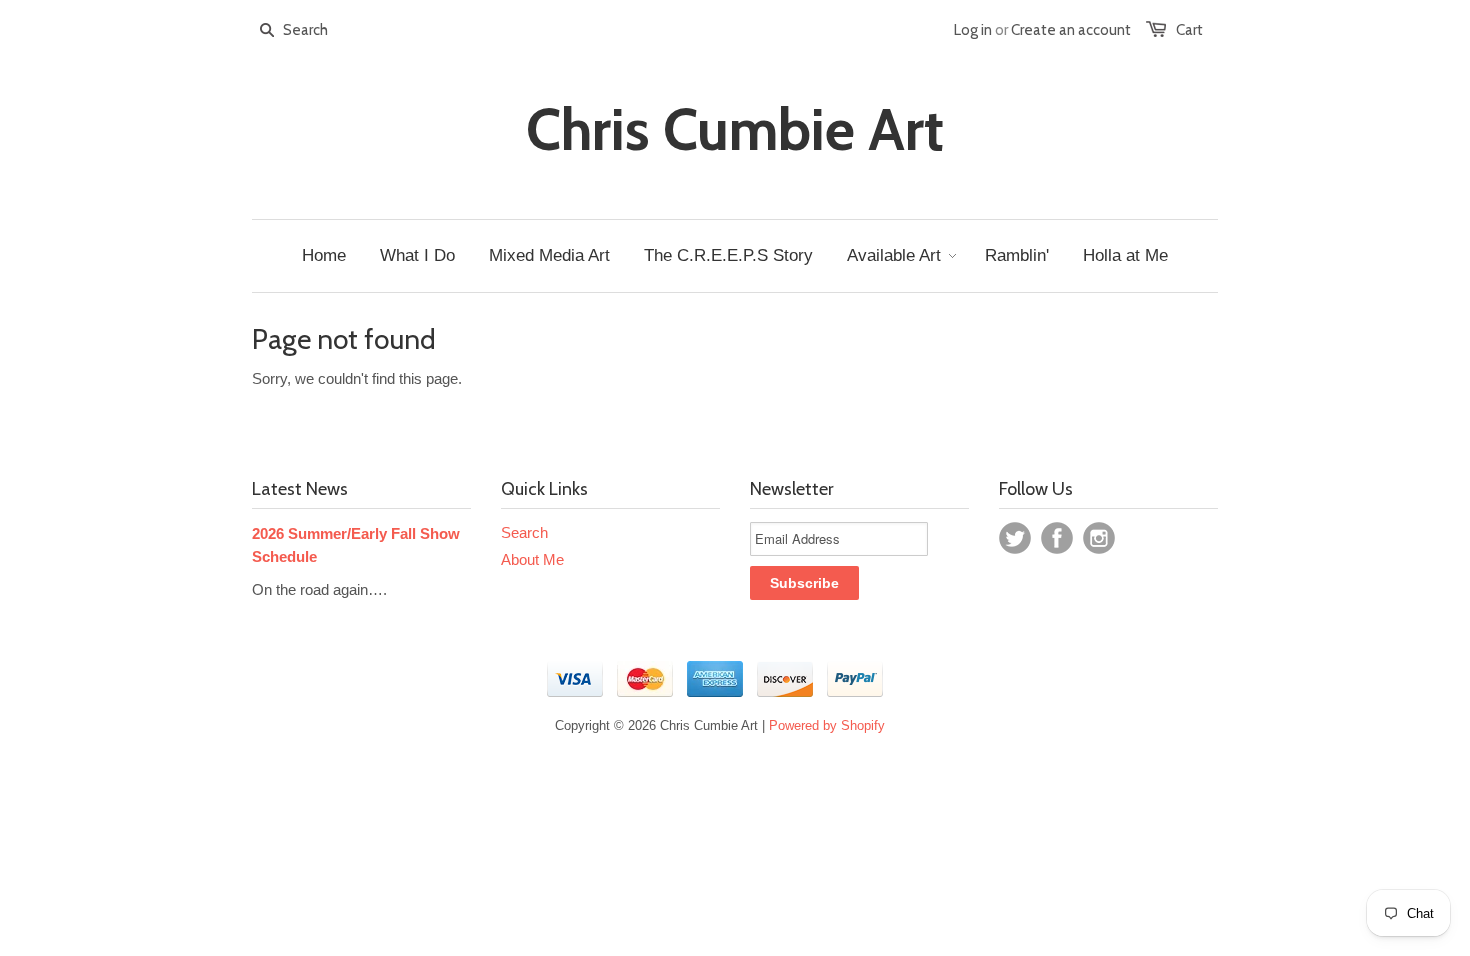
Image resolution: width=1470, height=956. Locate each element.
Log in (973, 30)
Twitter (1015, 538)
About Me (532, 559)
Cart (1189, 30)
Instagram (1099, 538)
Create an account (1071, 30)
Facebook (1057, 538)
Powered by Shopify (827, 725)
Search (524, 532)
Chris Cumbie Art (735, 130)
